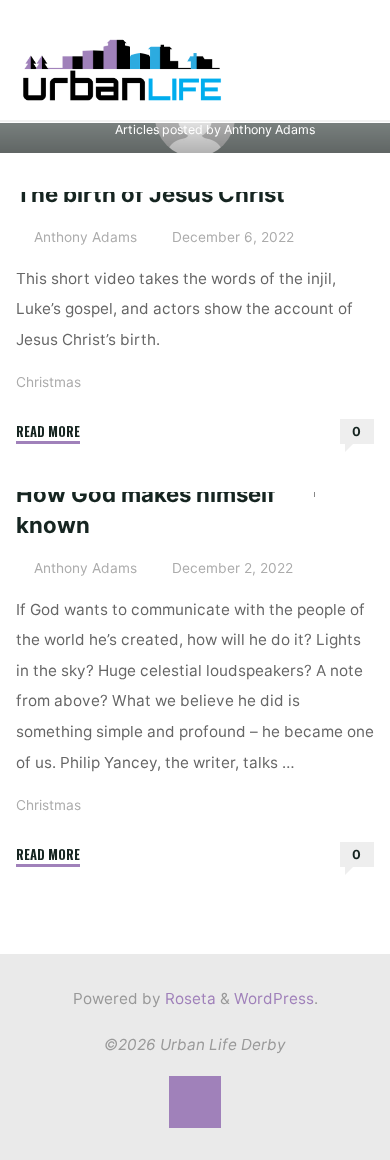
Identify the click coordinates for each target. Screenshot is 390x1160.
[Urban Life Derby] (122, 68)
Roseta (188, 998)
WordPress (274, 998)
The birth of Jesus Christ (150, 194)
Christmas (48, 381)
